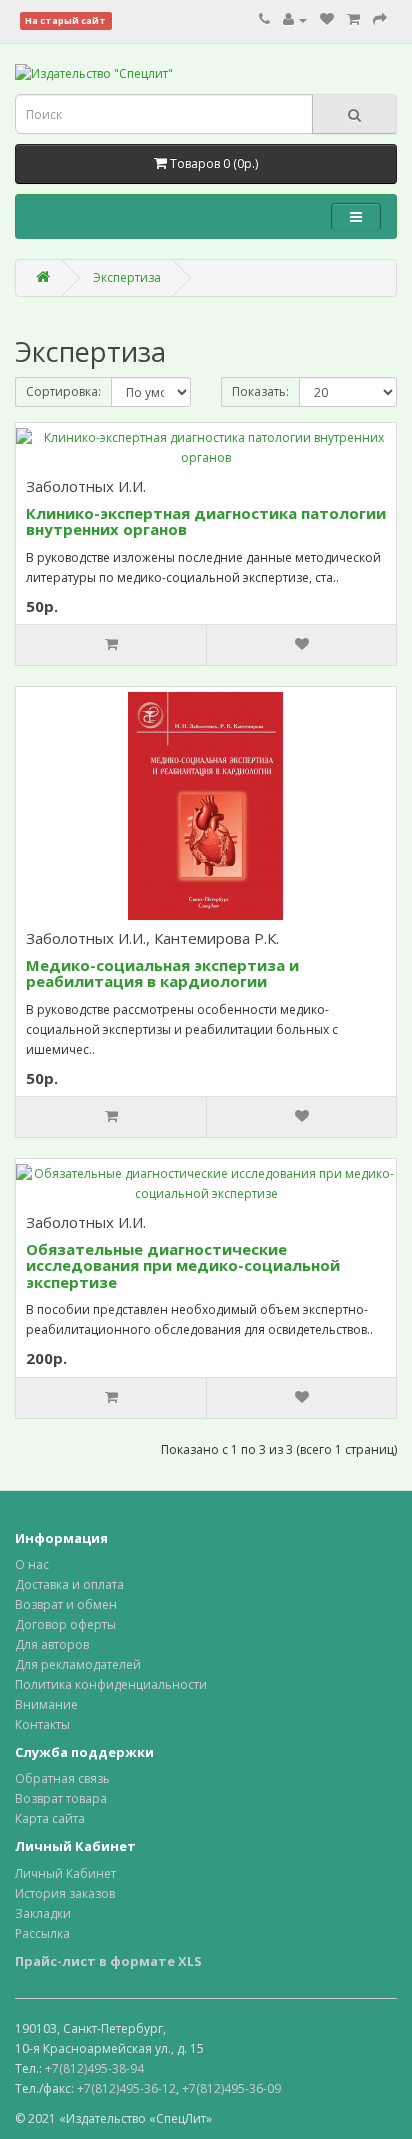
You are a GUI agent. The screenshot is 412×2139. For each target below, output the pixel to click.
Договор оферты (65, 1624)
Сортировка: (63, 391)
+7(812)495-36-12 (126, 2088)
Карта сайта (50, 1818)
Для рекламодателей (78, 1664)
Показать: (260, 391)
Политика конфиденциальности (111, 1684)
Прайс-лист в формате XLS (108, 1961)
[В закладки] (301, 645)
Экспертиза (127, 277)
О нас (32, 1564)
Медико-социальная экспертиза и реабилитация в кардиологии (162, 973)
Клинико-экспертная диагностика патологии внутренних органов (206, 521)
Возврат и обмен (66, 1604)
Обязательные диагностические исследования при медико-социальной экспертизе (183, 1265)
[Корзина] (353, 19)
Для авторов (52, 1644)
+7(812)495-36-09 (231, 2088)
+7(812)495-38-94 (94, 2068)
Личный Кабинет (65, 1873)
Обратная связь (62, 1778)
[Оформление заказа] (380, 19)
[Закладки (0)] (327, 19)
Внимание (46, 1704)
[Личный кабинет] (295, 19)
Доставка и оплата (69, 1584)
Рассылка (42, 1933)
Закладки (43, 1913)
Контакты (42, 1724)
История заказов (65, 1893)
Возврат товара (61, 1798)
